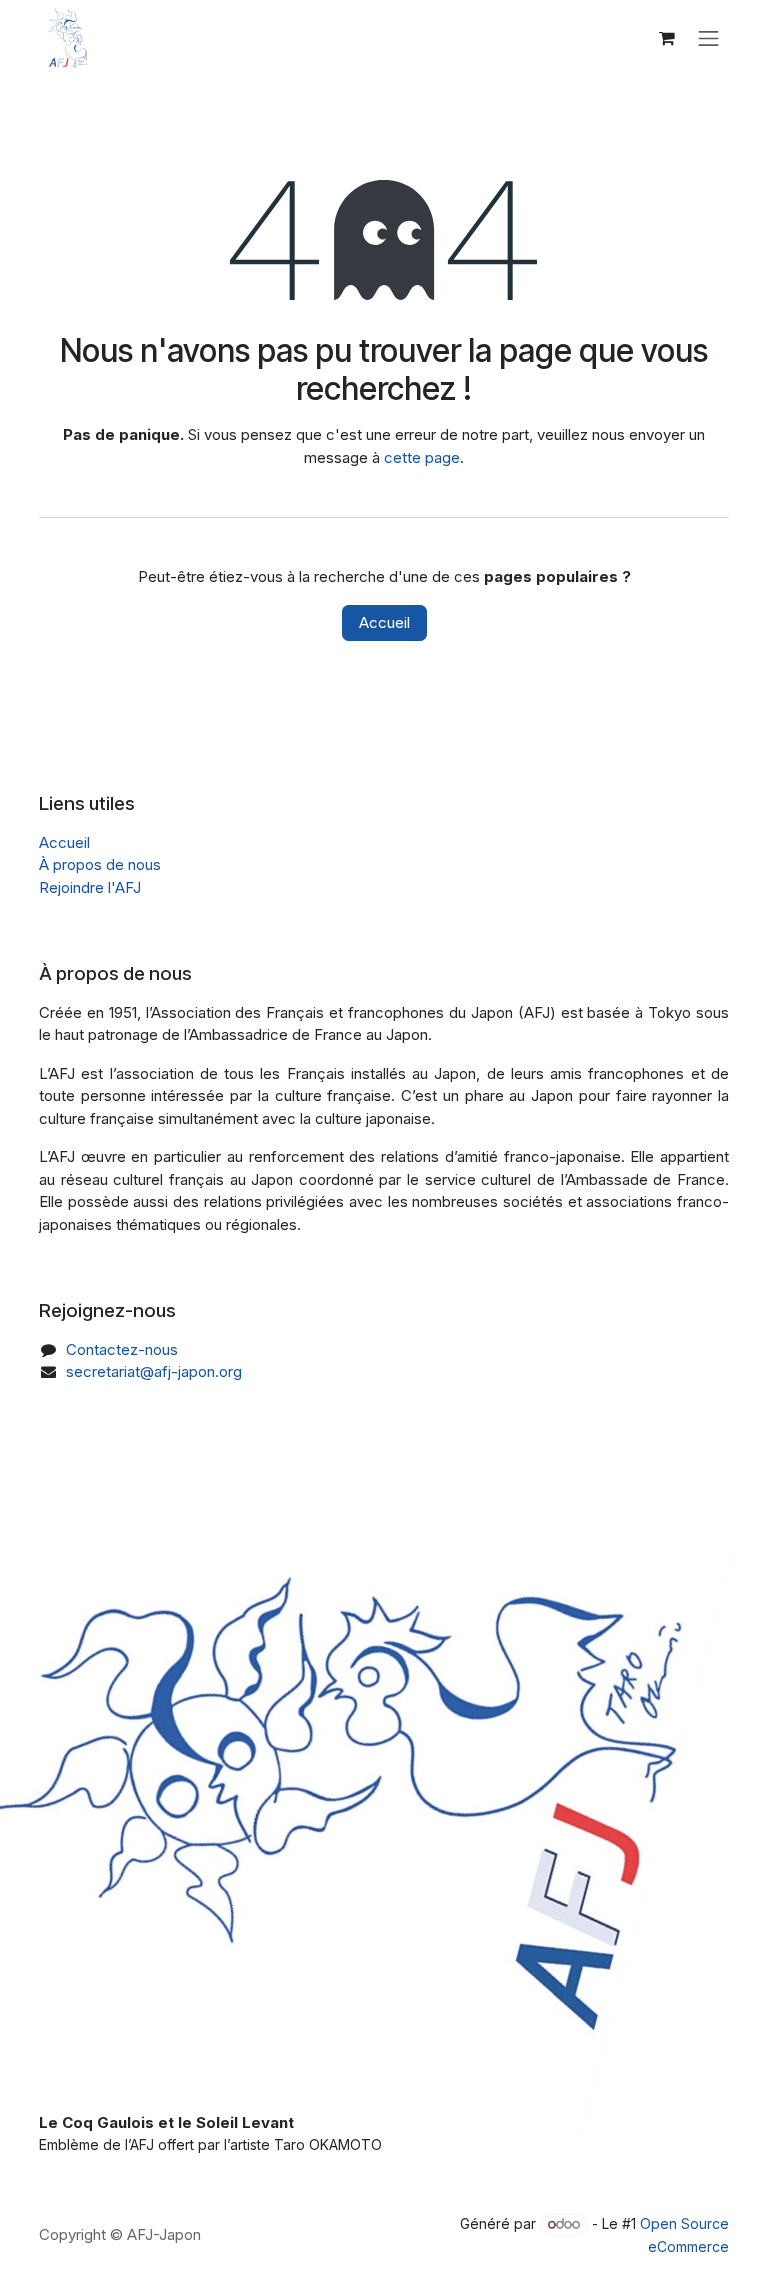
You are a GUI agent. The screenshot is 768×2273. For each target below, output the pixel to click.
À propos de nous (100, 864)
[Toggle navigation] (709, 38)
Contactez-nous (122, 1349)
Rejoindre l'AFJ (90, 887)
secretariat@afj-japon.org (154, 1371)
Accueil (384, 622)
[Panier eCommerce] (667, 38)
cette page (422, 457)
